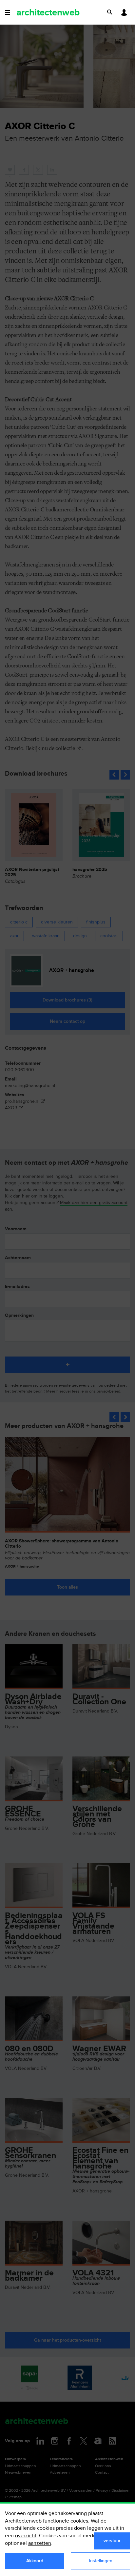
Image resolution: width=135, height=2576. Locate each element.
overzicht (26, 2536)
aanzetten (40, 2543)
